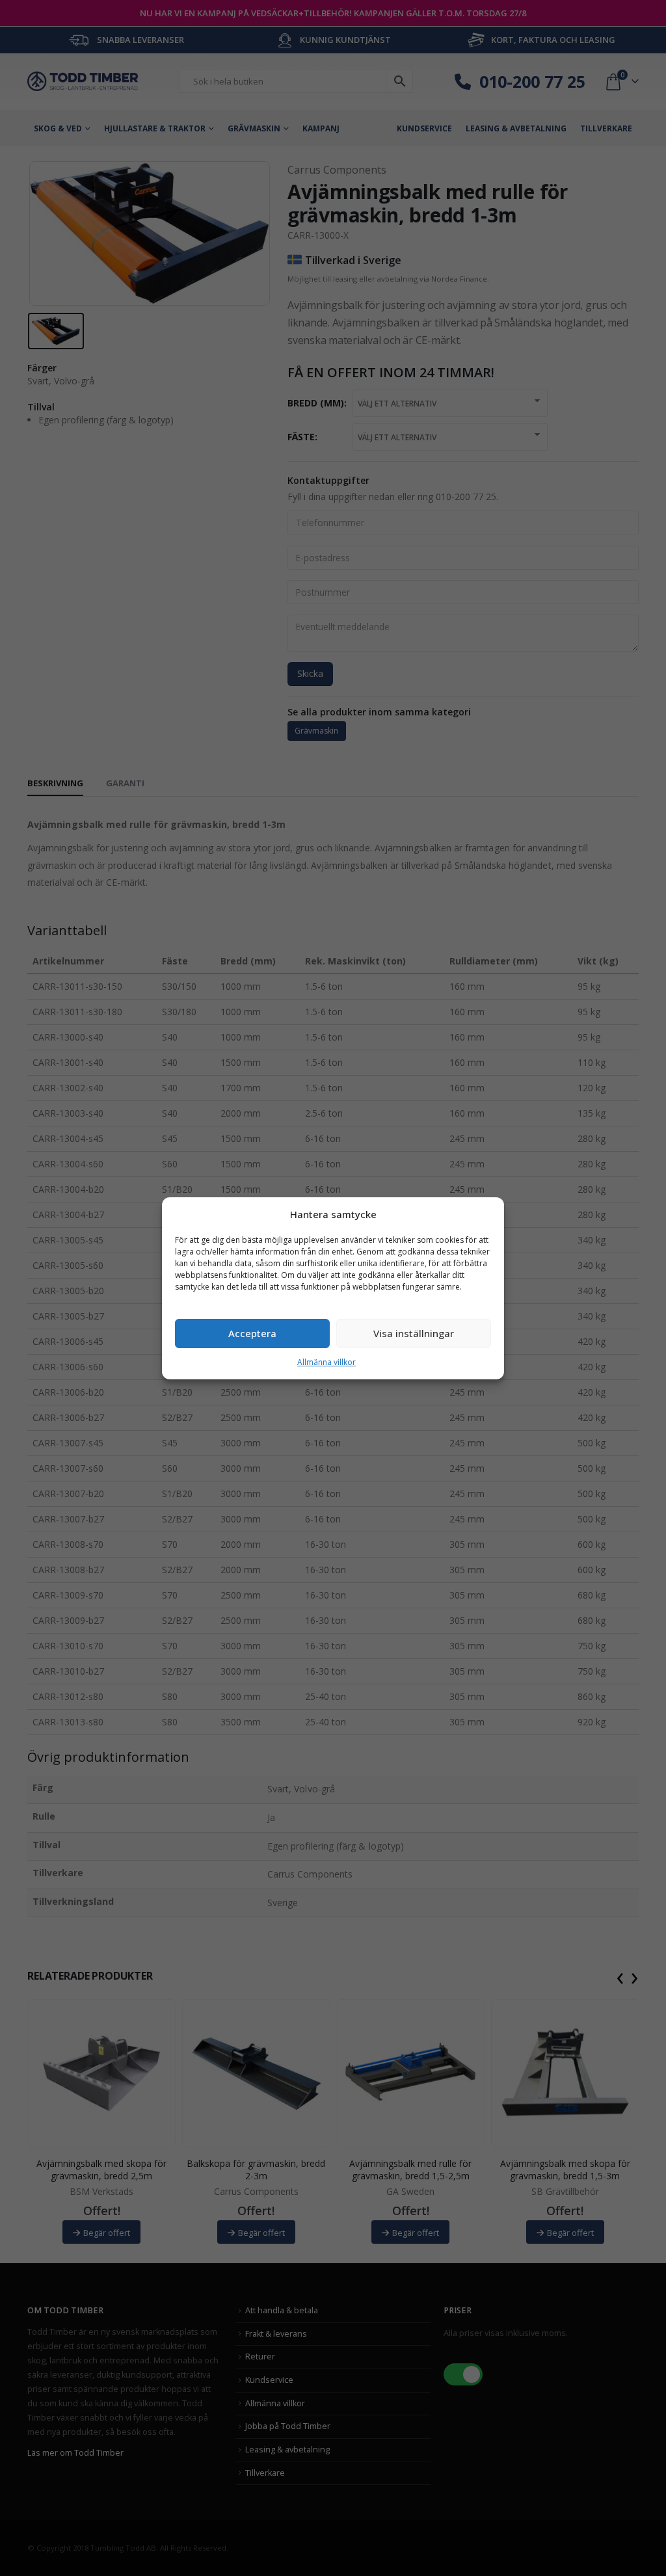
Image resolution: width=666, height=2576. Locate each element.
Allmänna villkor (326, 1362)
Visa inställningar (414, 1333)
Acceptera (252, 1333)
